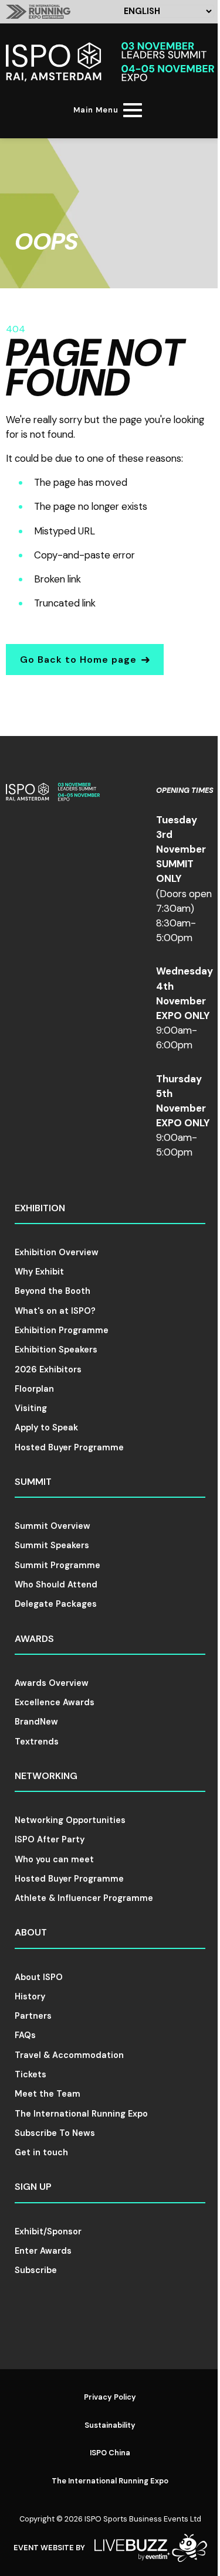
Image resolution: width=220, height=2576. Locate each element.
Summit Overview (53, 1526)
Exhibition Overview (57, 1252)
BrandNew (36, 1722)
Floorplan (34, 1389)
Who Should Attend (56, 1585)
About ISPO (39, 1977)
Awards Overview (52, 1683)
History (30, 1996)
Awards (34, 1639)
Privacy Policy (110, 2397)
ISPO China (110, 2453)
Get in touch (41, 2152)
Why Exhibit (39, 1272)
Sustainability (110, 2425)
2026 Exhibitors (48, 1369)
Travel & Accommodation (69, 2055)
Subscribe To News (55, 2133)
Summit (33, 1482)
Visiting (31, 1408)
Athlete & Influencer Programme (84, 1898)
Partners (33, 2016)
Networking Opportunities (70, 1820)
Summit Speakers (52, 1545)
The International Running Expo (81, 2114)
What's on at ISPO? (55, 1311)
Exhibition (40, 1208)
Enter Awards (43, 2251)
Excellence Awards (55, 1702)
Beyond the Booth (53, 1291)
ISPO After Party (50, 1839)
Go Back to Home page (78, 660)
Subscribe (36, 2270)
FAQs (25, 2035)
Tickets (31, 2074)
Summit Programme (57, 1565)
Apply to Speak (46, 1427)
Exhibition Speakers (56, 1350)
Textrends (37, 1742)
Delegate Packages (56, 1604)
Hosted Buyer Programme (69, 1447)
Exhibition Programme (62, 1330)
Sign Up (33, 2187)
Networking (46, 1776)
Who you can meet (54, 1859)
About (31, 1932)
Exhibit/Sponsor (48, 2231)
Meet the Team (48, 2094)
